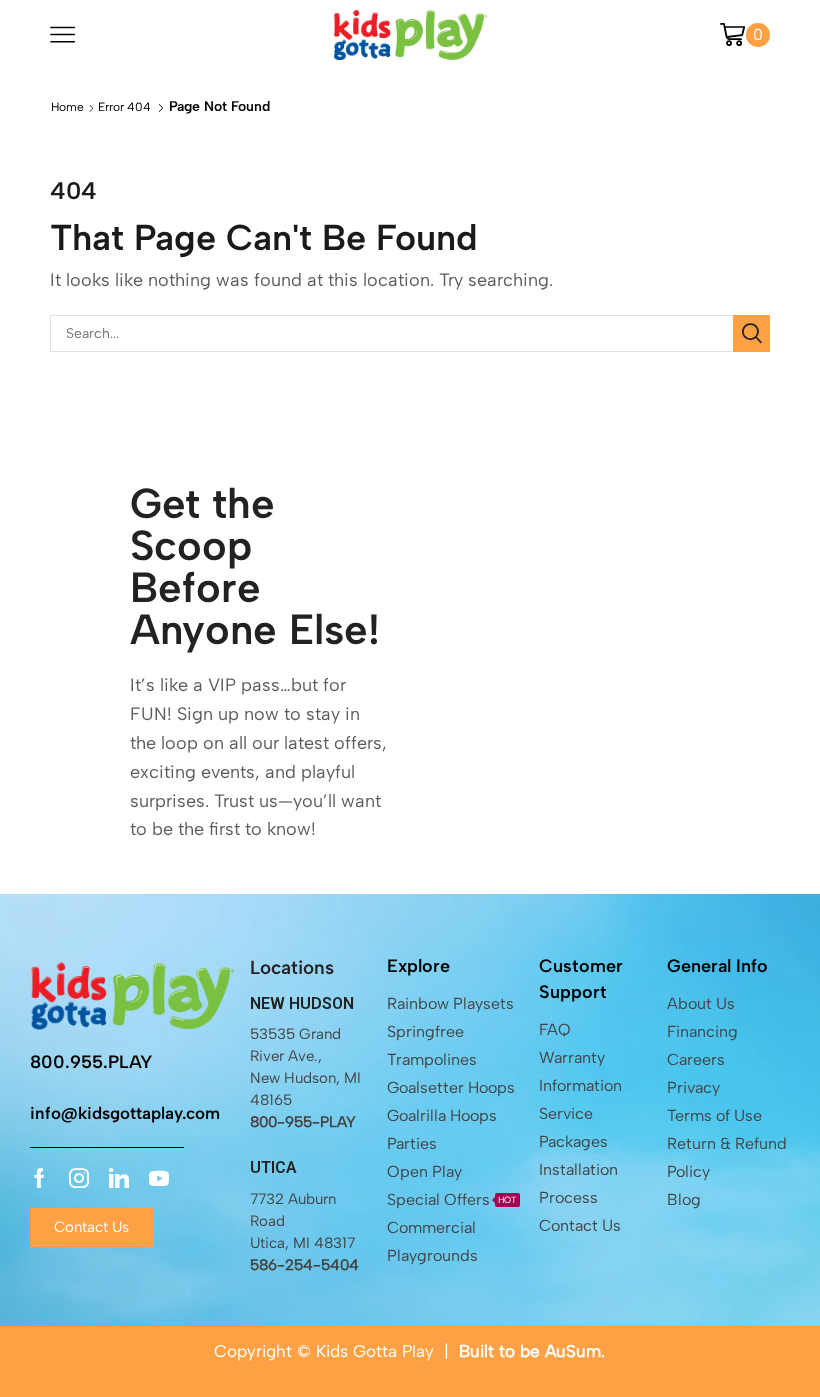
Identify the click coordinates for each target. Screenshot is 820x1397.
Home (67, 107)
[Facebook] (39, 1178)
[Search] (751, 333)
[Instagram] (79, 1178)
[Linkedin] (119, 1178)
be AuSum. (562, 1351)
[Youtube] (159, 1178)
